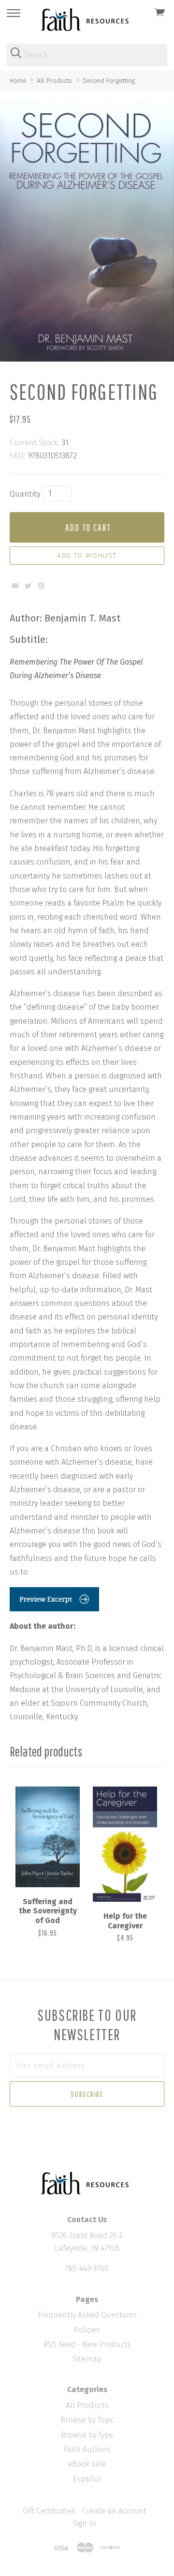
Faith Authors (87, 2449)
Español (87, 2479)
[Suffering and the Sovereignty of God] (48, 1837)
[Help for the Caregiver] (125, 1844)
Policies (87, 2330)
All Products (87, 2405)
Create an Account (114, 2511)
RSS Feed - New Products (87, 2344)
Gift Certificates (49, 2511)
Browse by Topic (87, 2420)
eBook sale (87, 2464)
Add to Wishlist (87, 556)
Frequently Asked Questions (87, 2315)
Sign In (85, 2523)
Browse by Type (87, 2435)
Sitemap (87, 2359)
